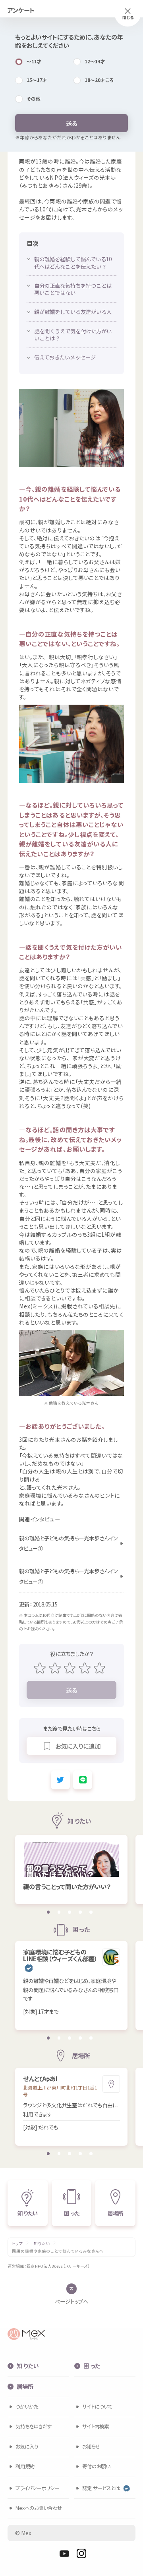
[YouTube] (64, 2553)
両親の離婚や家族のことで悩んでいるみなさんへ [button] (58, 2251)
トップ (17, 2244)
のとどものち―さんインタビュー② (68, 1576)
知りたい (42, 2244)
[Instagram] (81, 2553)
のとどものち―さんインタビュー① (68, 1543)
